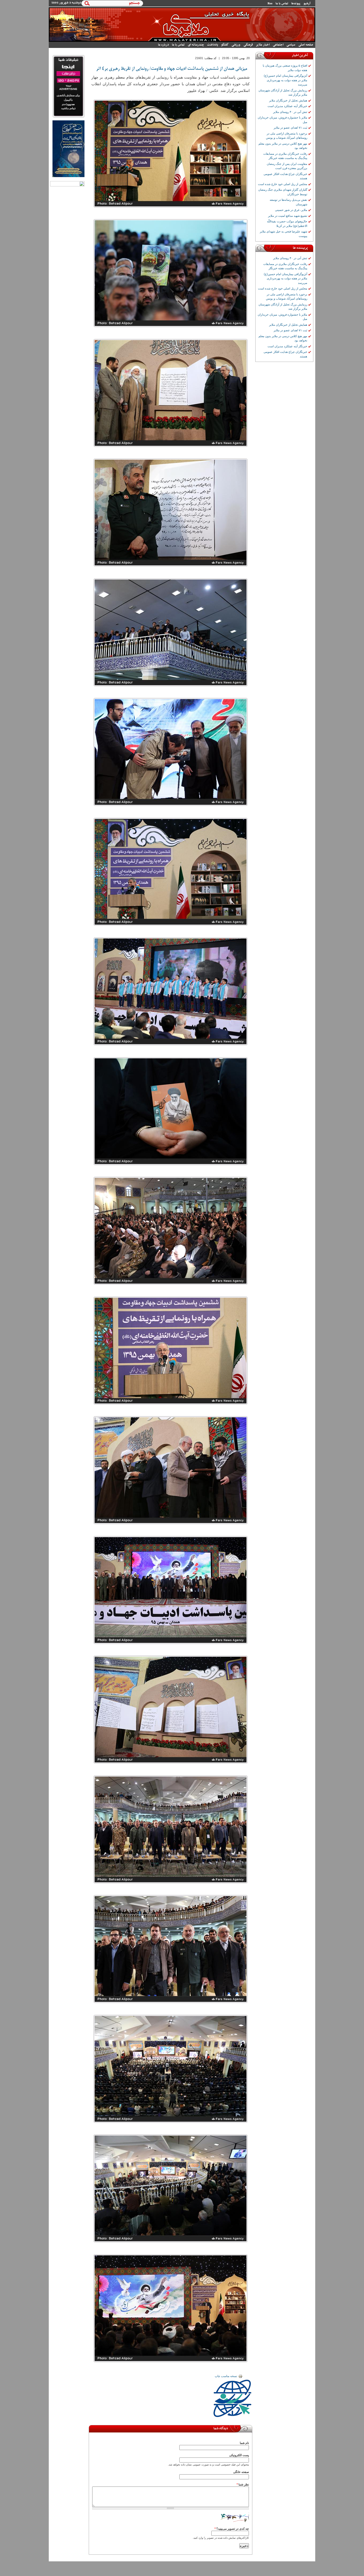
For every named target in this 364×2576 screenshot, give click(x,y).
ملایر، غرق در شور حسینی (291, 210)
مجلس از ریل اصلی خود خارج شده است (283, 184)
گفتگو (225, 45)
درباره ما (163, 45)
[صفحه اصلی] (182, 41)
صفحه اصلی (306, 45)
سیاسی (291, 45)
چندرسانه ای (196, 45)
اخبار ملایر (263, 45)
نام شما (244, 2443)
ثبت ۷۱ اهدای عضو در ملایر (290, 128)
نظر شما (243, 2484)
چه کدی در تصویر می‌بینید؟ (232, 2529)
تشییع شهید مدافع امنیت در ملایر (288, 216)
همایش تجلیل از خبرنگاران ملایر (288, 100)
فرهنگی (248, 45)
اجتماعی (278, 45)
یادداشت (213, 45)
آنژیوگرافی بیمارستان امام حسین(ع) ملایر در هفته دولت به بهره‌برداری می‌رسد (286, 80)
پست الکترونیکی (239, 2455)
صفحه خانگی (241, 2472)
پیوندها (296, 3)
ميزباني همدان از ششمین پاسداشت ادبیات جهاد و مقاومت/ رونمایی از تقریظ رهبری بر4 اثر (172, 69)
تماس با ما (282, 3)
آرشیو (307, 3)
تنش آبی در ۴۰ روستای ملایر (290, 112)
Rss (270, 3)
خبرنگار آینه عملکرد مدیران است (287, 106)
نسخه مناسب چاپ (226, 2376)
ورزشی (236, 45)
